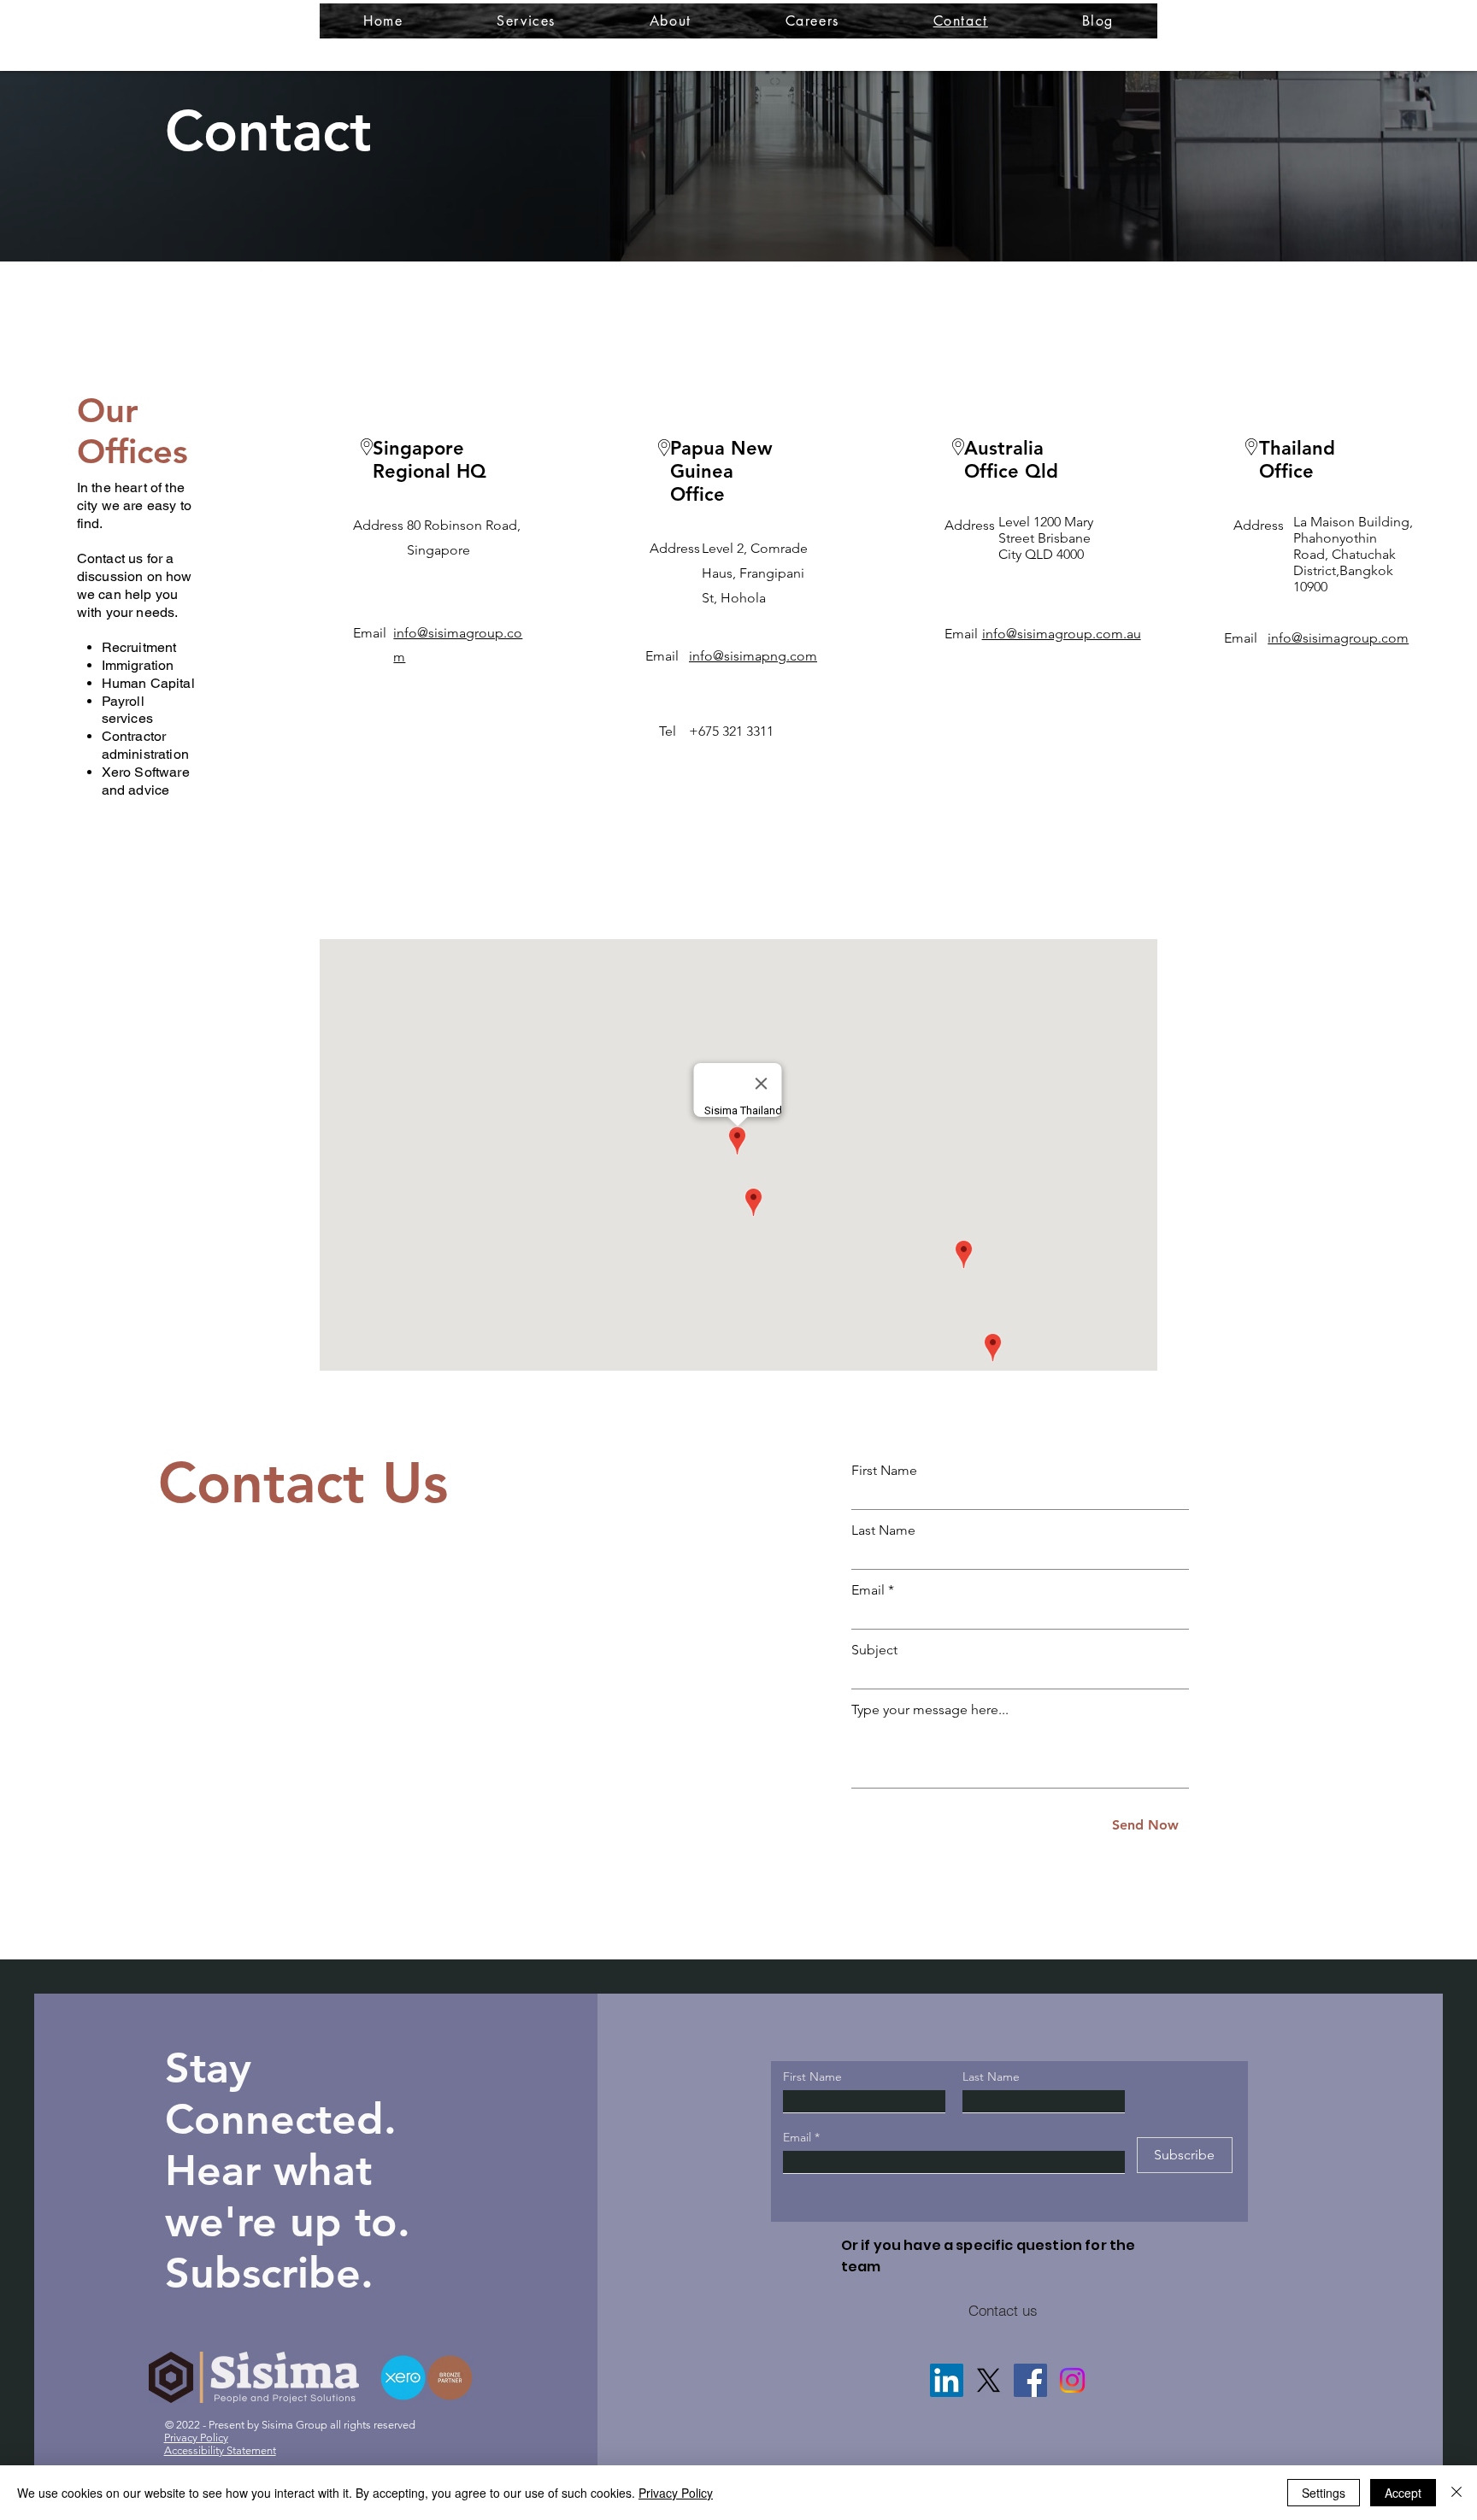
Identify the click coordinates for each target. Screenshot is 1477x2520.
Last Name (883, 1530)
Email (868, 1590)
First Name (884, 1471)
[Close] (1456, 2493)
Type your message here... (930, 1710)
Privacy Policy (676, 2493)
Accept (1403, 2493)
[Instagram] (1072, 2380)
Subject (874, 1650)
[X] (989, 2380)
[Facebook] (1030, 2380)
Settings (1324, 2493)
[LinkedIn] (947, 2380)
